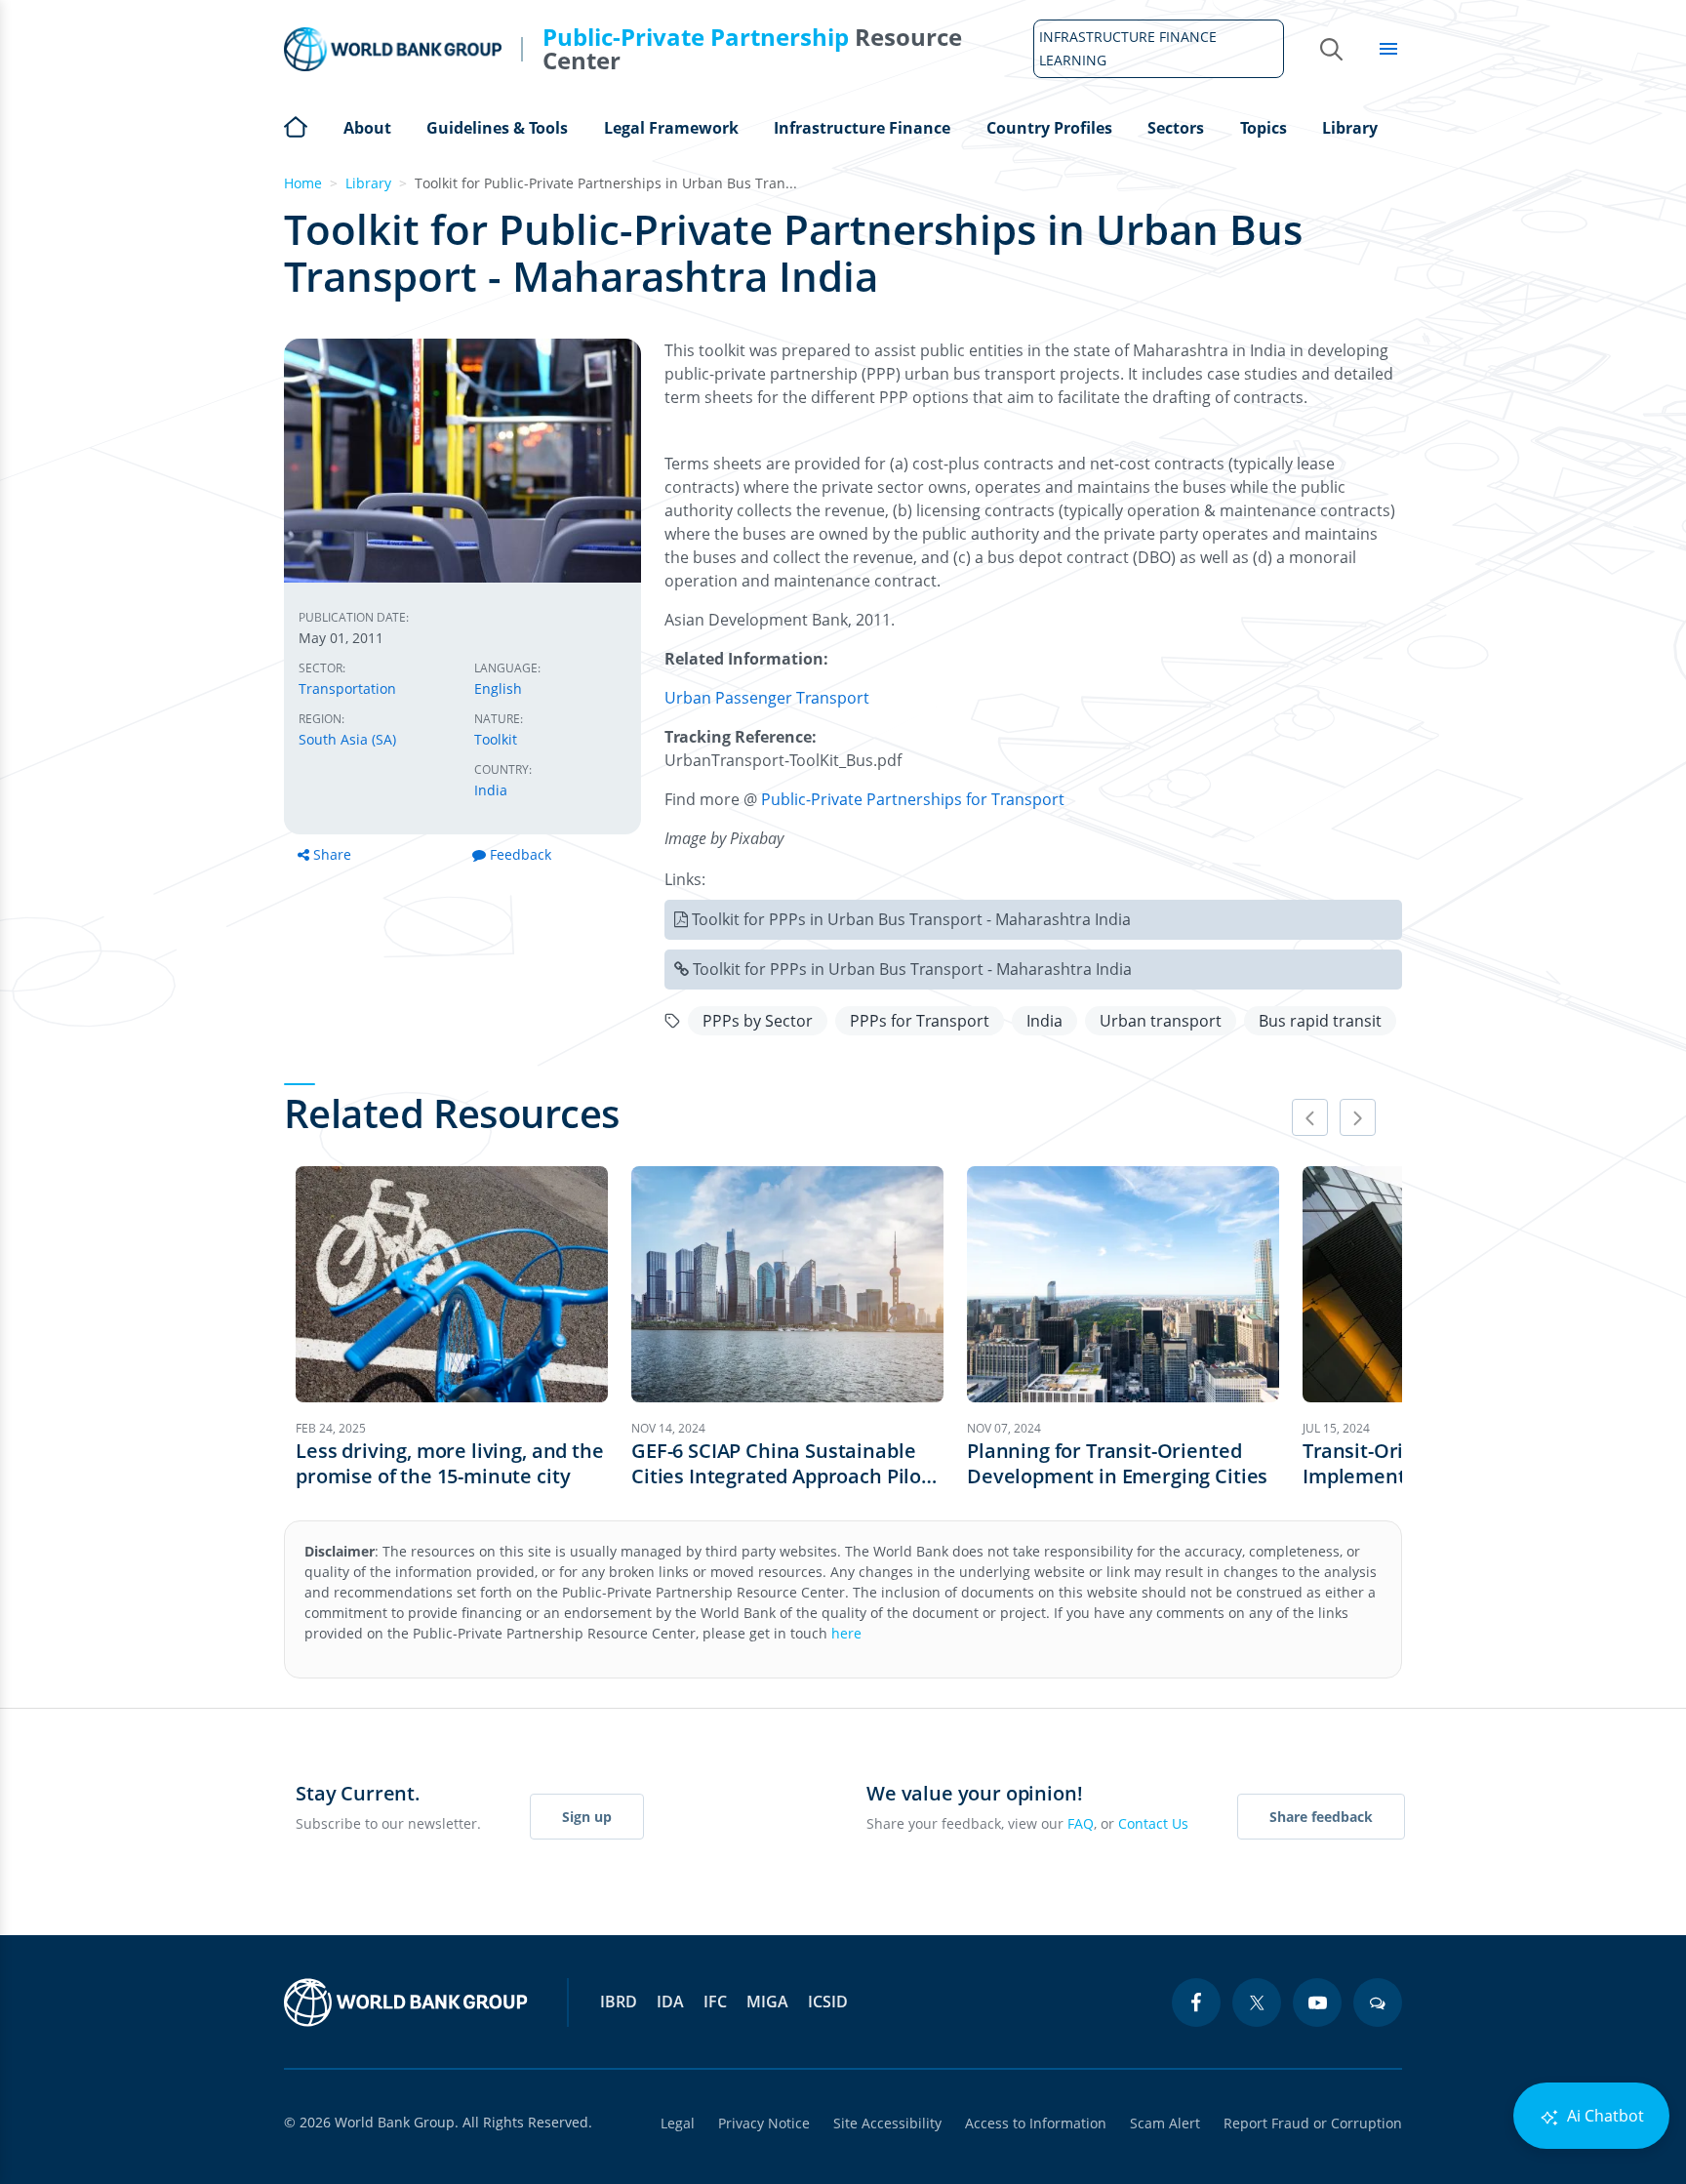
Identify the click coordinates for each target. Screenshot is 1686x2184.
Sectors (1176, 128)
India (491, 790)
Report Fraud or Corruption (1313, 2123)
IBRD (619, 2002)
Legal (678, 2123)
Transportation (347, 688)
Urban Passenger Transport (767, 698)
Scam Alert (1165, 2123)
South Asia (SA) (347, 739)
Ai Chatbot (1604, 2116)
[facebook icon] (1196, 2002)
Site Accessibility (887, 2123)
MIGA (767, 2002)
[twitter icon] (1257, 2002)
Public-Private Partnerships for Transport (913, 799)
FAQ (1081, 1823)
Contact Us (1153, 1823)
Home (296, 125)
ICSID (828, 2002)
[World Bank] (406, 2002)
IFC (715, 2002)
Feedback (521, 854)
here (846, 1633)
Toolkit (496, 739)
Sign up (587, 1817)
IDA (670, 2002)
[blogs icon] (1378, 2002)
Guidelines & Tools (497, 128)
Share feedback (1321, 1817)
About (367, 128)
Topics (1264, 128)
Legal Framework (671, 128)
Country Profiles (1049, 128)
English (498, 688)
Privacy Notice (764, 2123)
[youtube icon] (1317, 2002)
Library (1350, 128)
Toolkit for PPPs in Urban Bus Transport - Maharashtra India (911, 919)
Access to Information (1036, 2123)
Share (332, 854)
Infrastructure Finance (862, 128)
